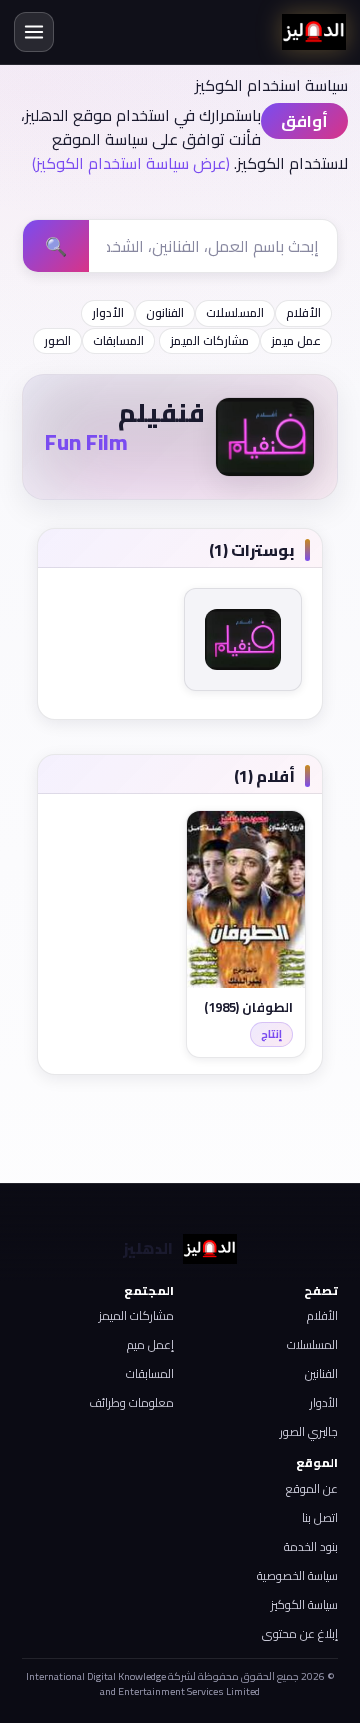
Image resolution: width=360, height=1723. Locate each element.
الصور (57, 340)
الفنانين (321, 1373)
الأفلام (303, 312)
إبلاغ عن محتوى (300, 1633)
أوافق (304, 121)
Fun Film (86, 442)
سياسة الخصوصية (297, 1575)
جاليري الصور (309, 1431)
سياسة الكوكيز (304, 1604)
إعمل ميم (150, 1344)
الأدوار (108, 312)
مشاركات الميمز (209, 340)
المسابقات (118, 340)
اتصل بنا (320, 1517)
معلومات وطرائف (131, 1402)
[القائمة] (34, 32)
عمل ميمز (296, 340)
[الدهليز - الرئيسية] (314, 32)
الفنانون (165, 312)
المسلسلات (235, 312)
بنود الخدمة (311, 1546)
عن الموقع (312, 1488)
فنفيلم (161, 412)
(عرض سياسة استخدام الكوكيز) (131, 163)
